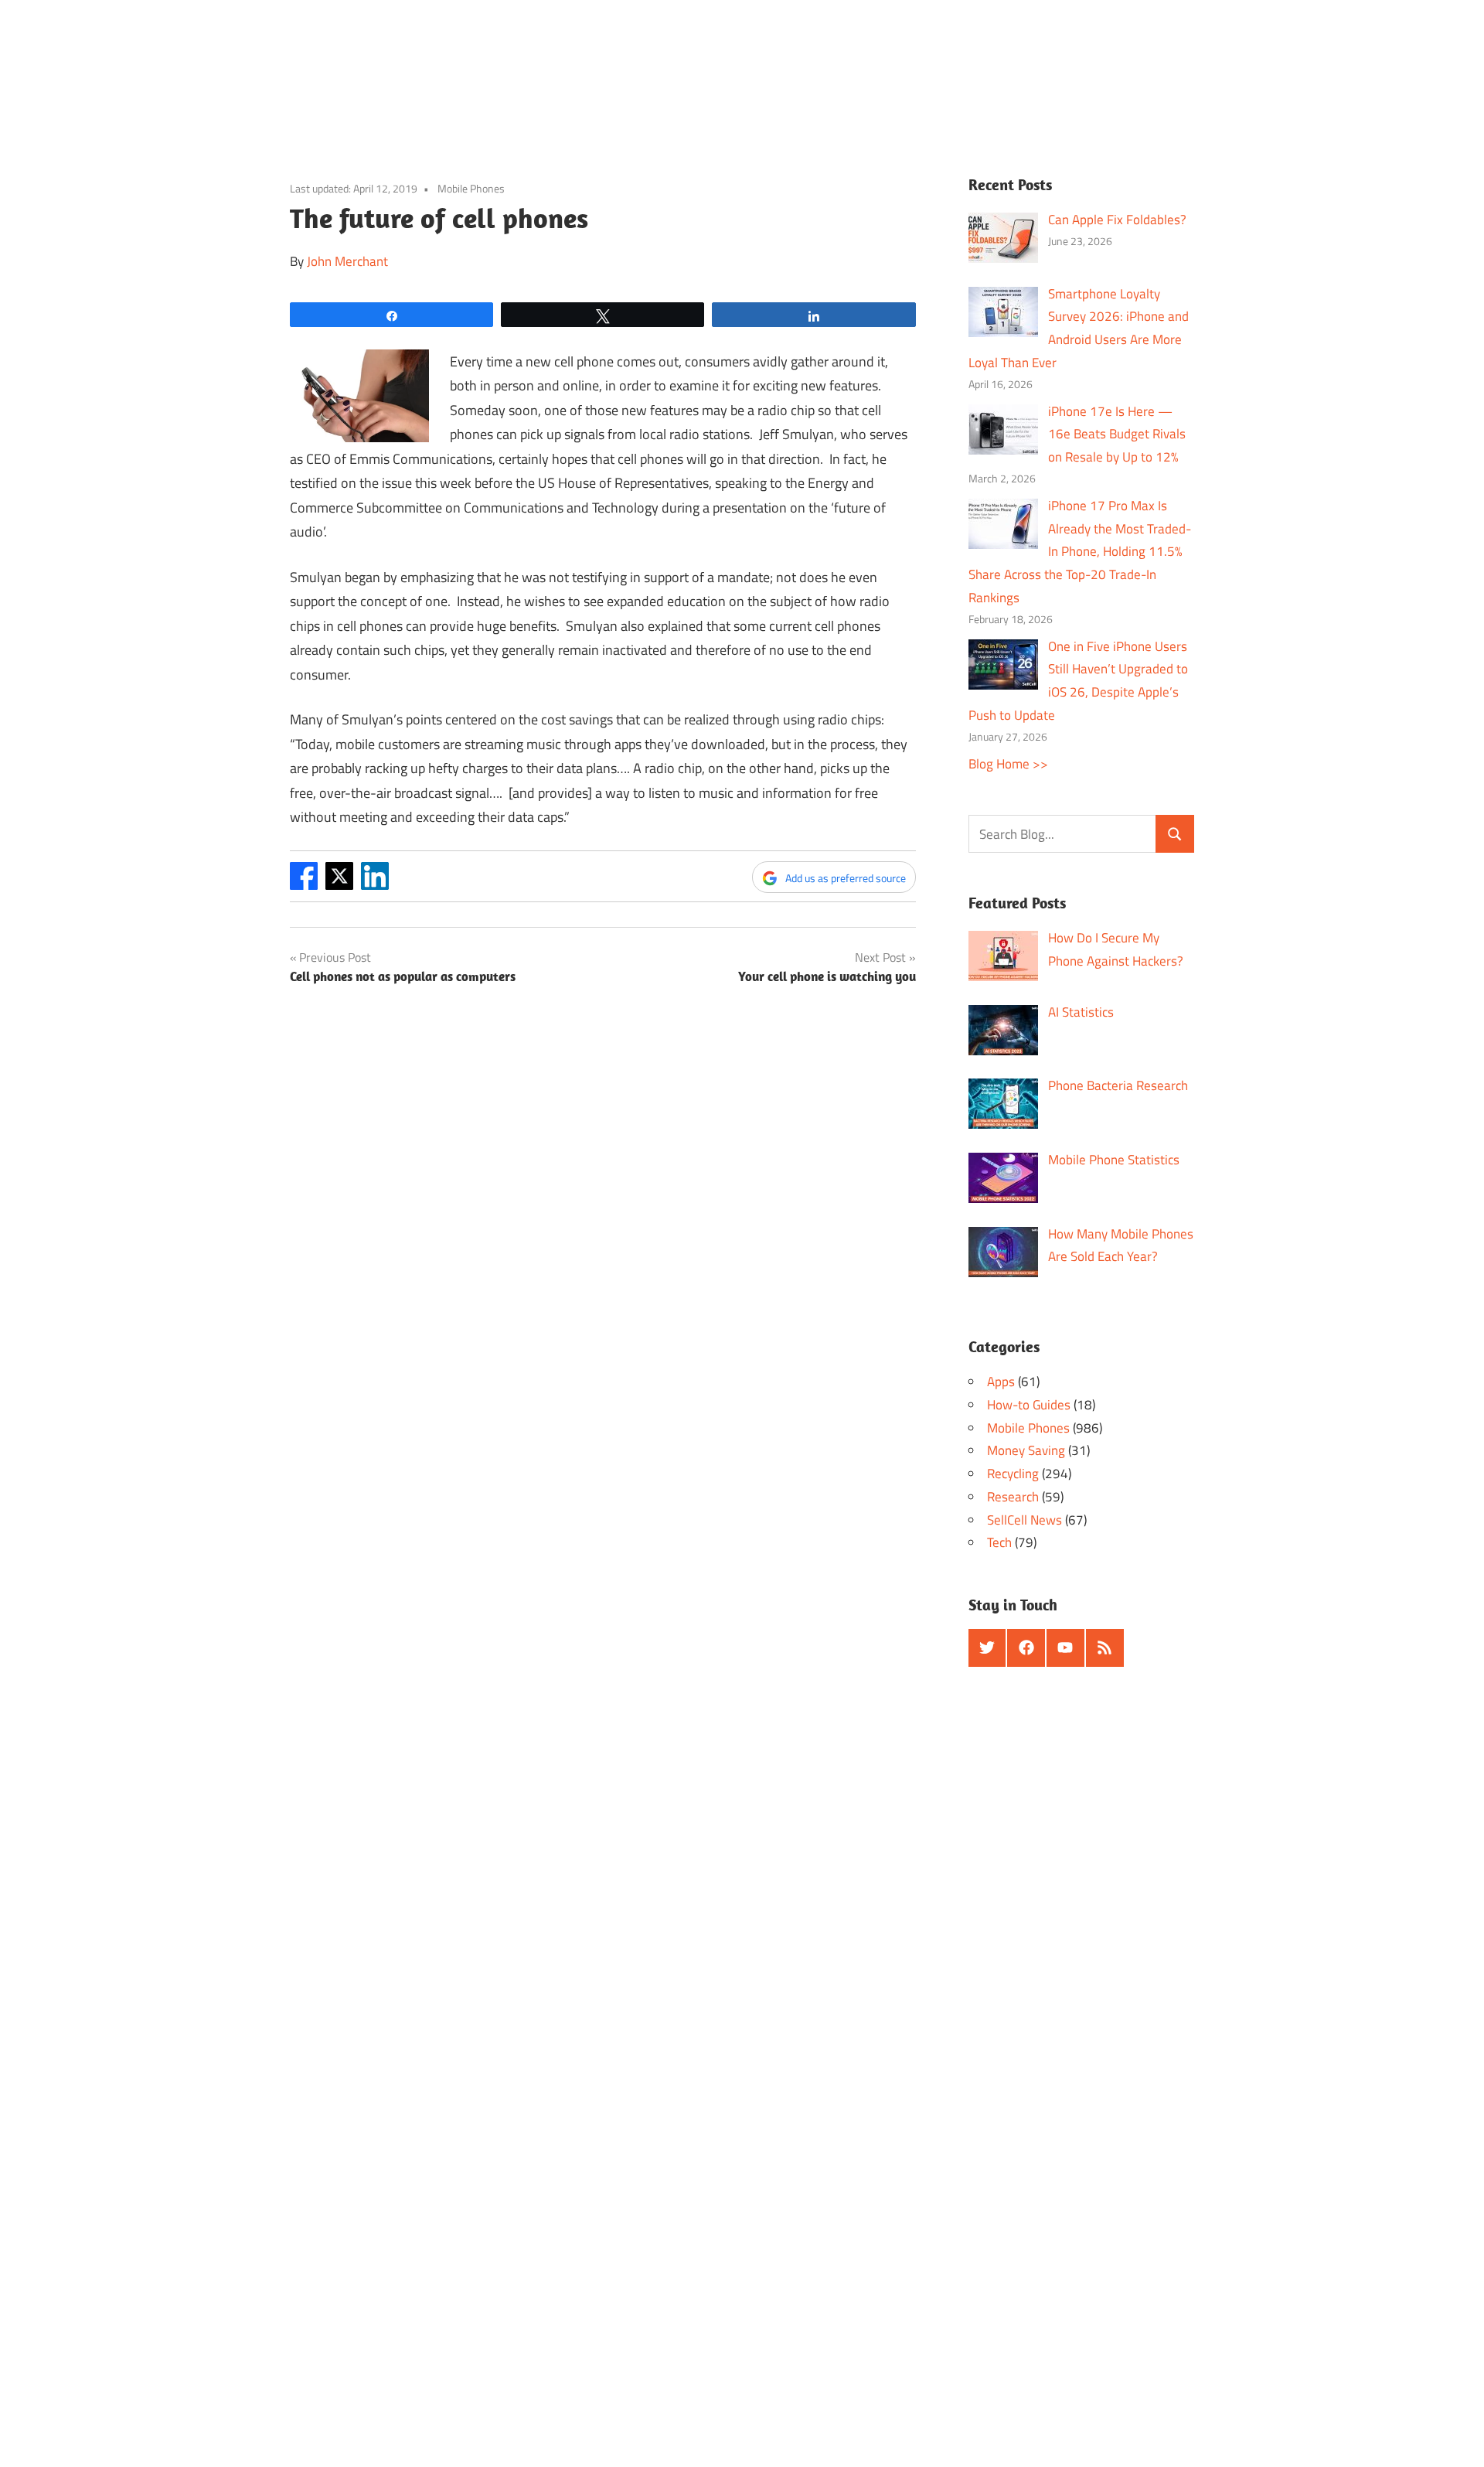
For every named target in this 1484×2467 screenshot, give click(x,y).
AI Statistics (1081, 1012)
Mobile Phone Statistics (1114, 1160)
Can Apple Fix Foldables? (1117, 220)
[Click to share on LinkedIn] (375, 885)
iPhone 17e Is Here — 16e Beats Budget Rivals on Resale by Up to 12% (1117, 434)
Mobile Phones (471, 188)
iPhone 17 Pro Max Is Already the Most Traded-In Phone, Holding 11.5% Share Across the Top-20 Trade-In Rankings (1080, 552)
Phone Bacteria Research (1118, 1085)
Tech (999, 1542)
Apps (1001, 1382)
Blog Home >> (1008, 764)
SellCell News (1025, 1520)
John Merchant (347, 261)
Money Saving (1026, 1450)
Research (1013, 1497)
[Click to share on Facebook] (304, 885)
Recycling (1013, 1474)
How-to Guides (1029, 1405)
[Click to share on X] (339, 885)
